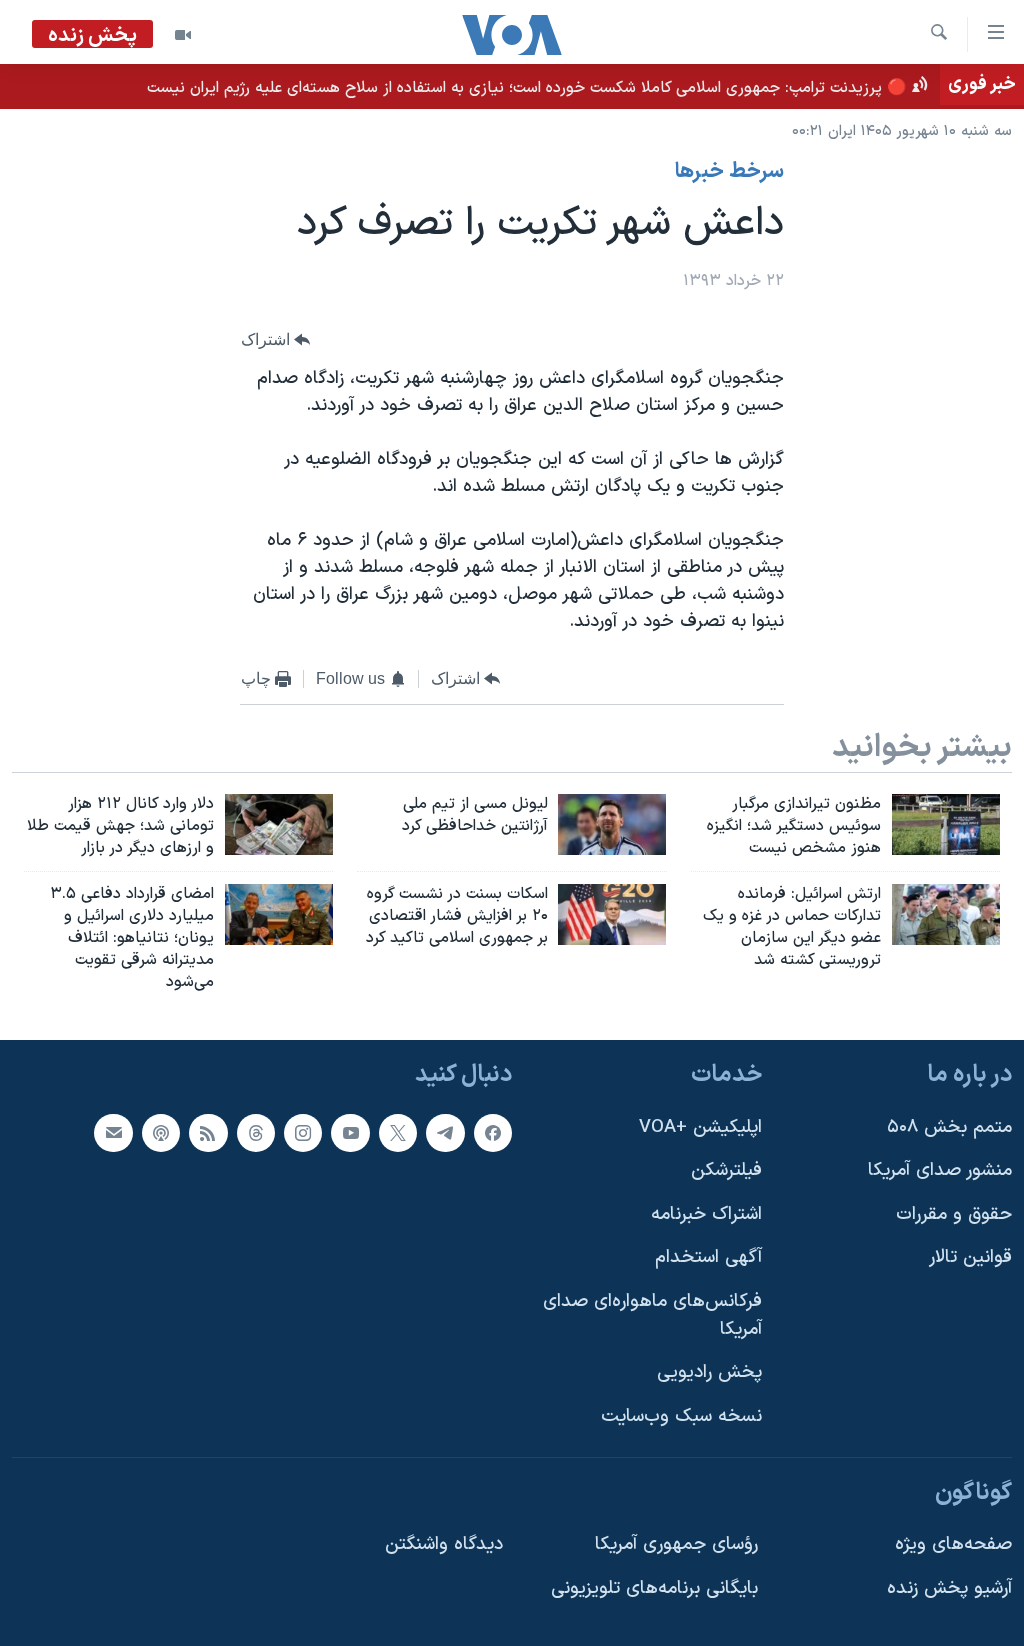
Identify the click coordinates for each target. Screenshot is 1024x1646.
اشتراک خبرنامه (706, 1213)
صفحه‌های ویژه (953, 1544)
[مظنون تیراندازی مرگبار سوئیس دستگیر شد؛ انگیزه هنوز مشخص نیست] (946, 824)
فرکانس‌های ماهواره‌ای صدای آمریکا (652, 1315)
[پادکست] (161, 1132)
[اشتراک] (113, 1132)
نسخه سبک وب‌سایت (681, 1416)
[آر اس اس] (208, 1132)
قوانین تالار (970, 1257)
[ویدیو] (183, 35)
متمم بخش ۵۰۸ (949, 1126)
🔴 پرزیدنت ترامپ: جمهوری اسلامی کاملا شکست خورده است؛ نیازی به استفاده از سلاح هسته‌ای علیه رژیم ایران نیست (527, 88)
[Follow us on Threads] (256, 1132)
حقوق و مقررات (954, 1213)
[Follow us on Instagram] (303, 1132)
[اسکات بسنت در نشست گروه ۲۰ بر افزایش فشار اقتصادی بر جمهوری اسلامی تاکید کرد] (612, 914)
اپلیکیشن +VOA (700, 1126)
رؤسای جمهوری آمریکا (676, 1544)
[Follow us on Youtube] (350, 1132)
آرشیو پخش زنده (949, 1587)
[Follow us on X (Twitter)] (398, 1132)
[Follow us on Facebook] (493, 1132)
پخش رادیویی (709, 1372)
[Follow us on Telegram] (445, 1132)
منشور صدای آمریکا (940, 1170)
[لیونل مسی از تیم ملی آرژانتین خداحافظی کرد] (612, 824)
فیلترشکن (726, 1170)
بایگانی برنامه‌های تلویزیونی (654, 1587)
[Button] (276, 339)
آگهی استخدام (708, 1257)
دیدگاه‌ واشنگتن (444, 1544)
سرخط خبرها (729, 172)
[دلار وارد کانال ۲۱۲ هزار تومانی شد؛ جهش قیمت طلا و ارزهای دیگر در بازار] (279, 824)
